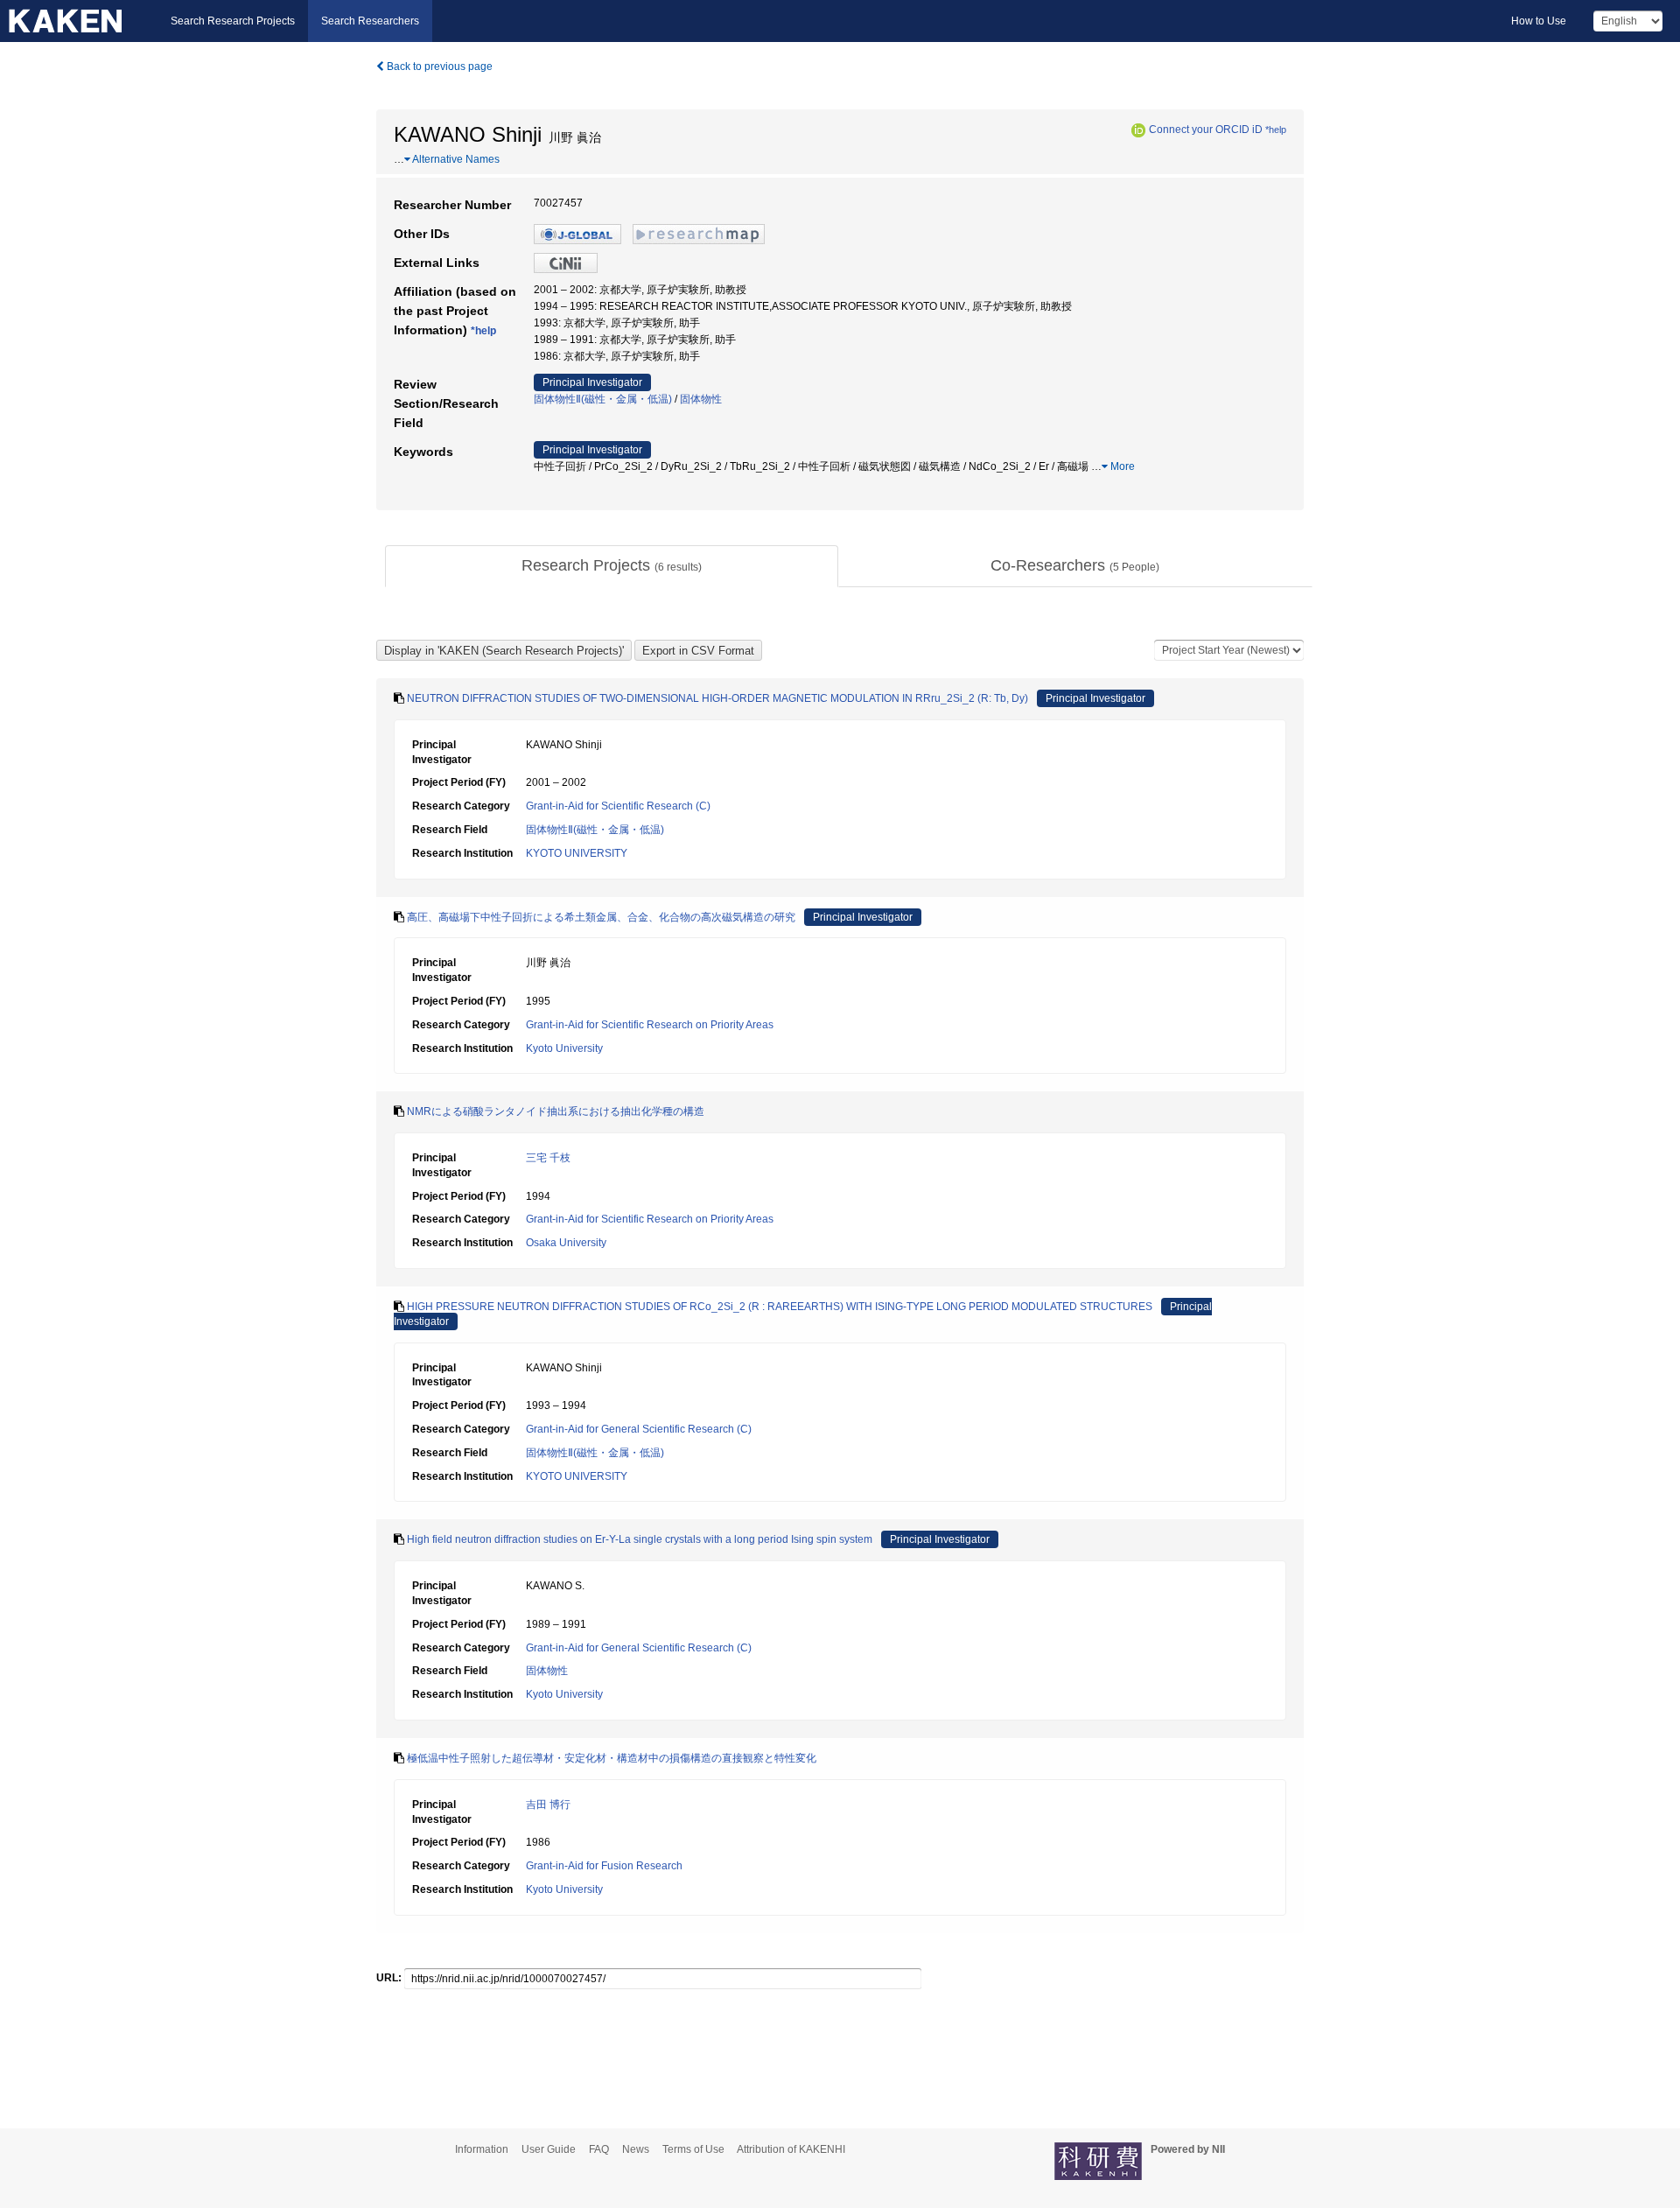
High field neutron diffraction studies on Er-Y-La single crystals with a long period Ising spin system (640, 1539)
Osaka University (566, 1243)
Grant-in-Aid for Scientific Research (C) (618, 806)
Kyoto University (564, 1048)
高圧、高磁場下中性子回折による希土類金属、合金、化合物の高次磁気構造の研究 (601, 917)
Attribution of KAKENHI (791, 2149)
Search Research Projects (233, 21)
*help (1276, 130)
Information (482, 2149)
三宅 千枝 (548, 1158)
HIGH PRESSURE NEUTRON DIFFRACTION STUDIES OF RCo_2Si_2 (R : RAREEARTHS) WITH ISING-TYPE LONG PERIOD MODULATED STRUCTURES (780, 1307)
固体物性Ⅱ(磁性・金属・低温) (603, 399)
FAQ (599, 2149)
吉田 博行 (548, 1805)
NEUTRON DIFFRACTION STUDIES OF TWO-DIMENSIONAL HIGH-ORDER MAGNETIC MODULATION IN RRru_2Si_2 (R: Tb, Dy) (717, 698)
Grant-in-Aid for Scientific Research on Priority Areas (650, 1025)
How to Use (1539, 21)
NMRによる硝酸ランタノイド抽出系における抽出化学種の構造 (556, 1111)
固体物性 (701, 399)
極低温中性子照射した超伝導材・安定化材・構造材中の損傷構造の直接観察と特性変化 (612, 1758)
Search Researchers (370, 21)
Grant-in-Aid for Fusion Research (604, 1866)
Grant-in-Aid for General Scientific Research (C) (639, 1429)
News (636, 2149)
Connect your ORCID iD (1206, 130)
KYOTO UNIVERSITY (577, 853)
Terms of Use (693, 2149)
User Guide (549, 2149)
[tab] (612, 566)
